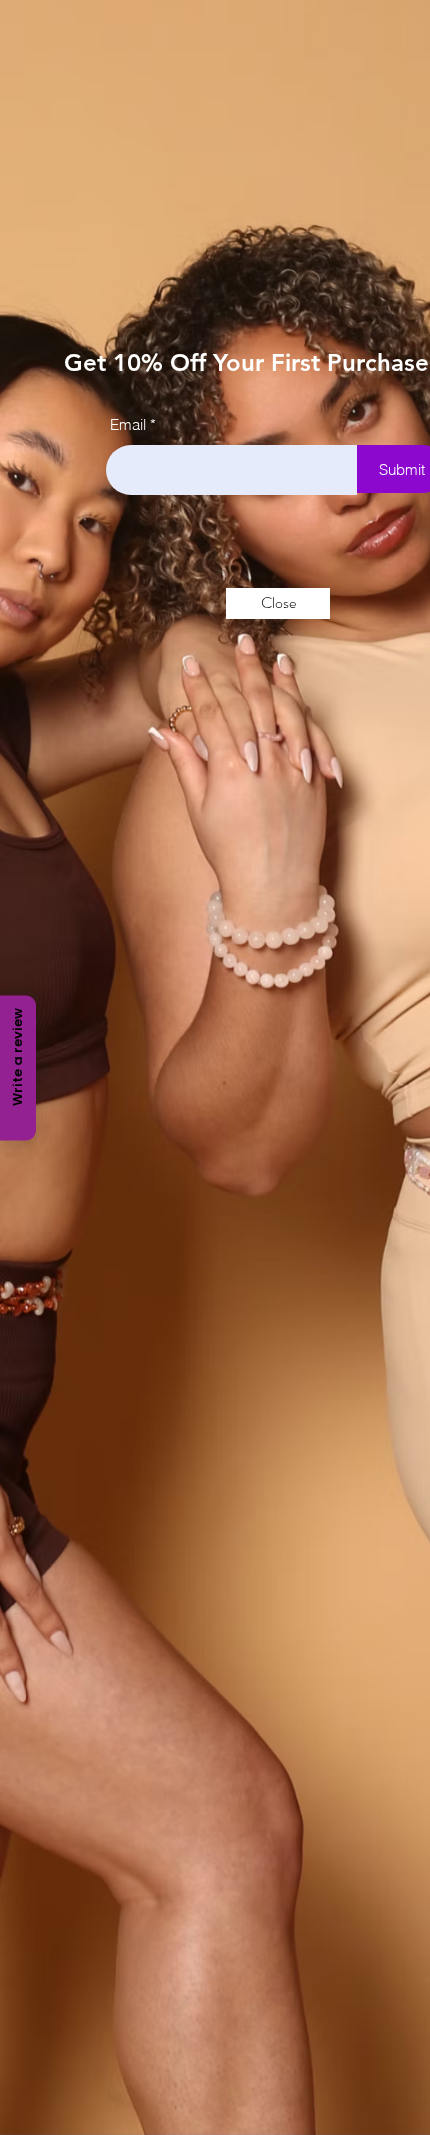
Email (128, 424)
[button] (278, 603)
